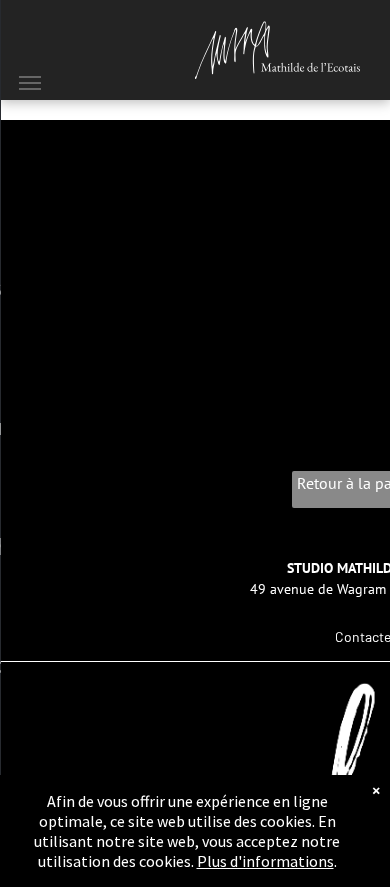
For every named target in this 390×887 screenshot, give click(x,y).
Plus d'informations (265, 861)
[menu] (30, 83)
